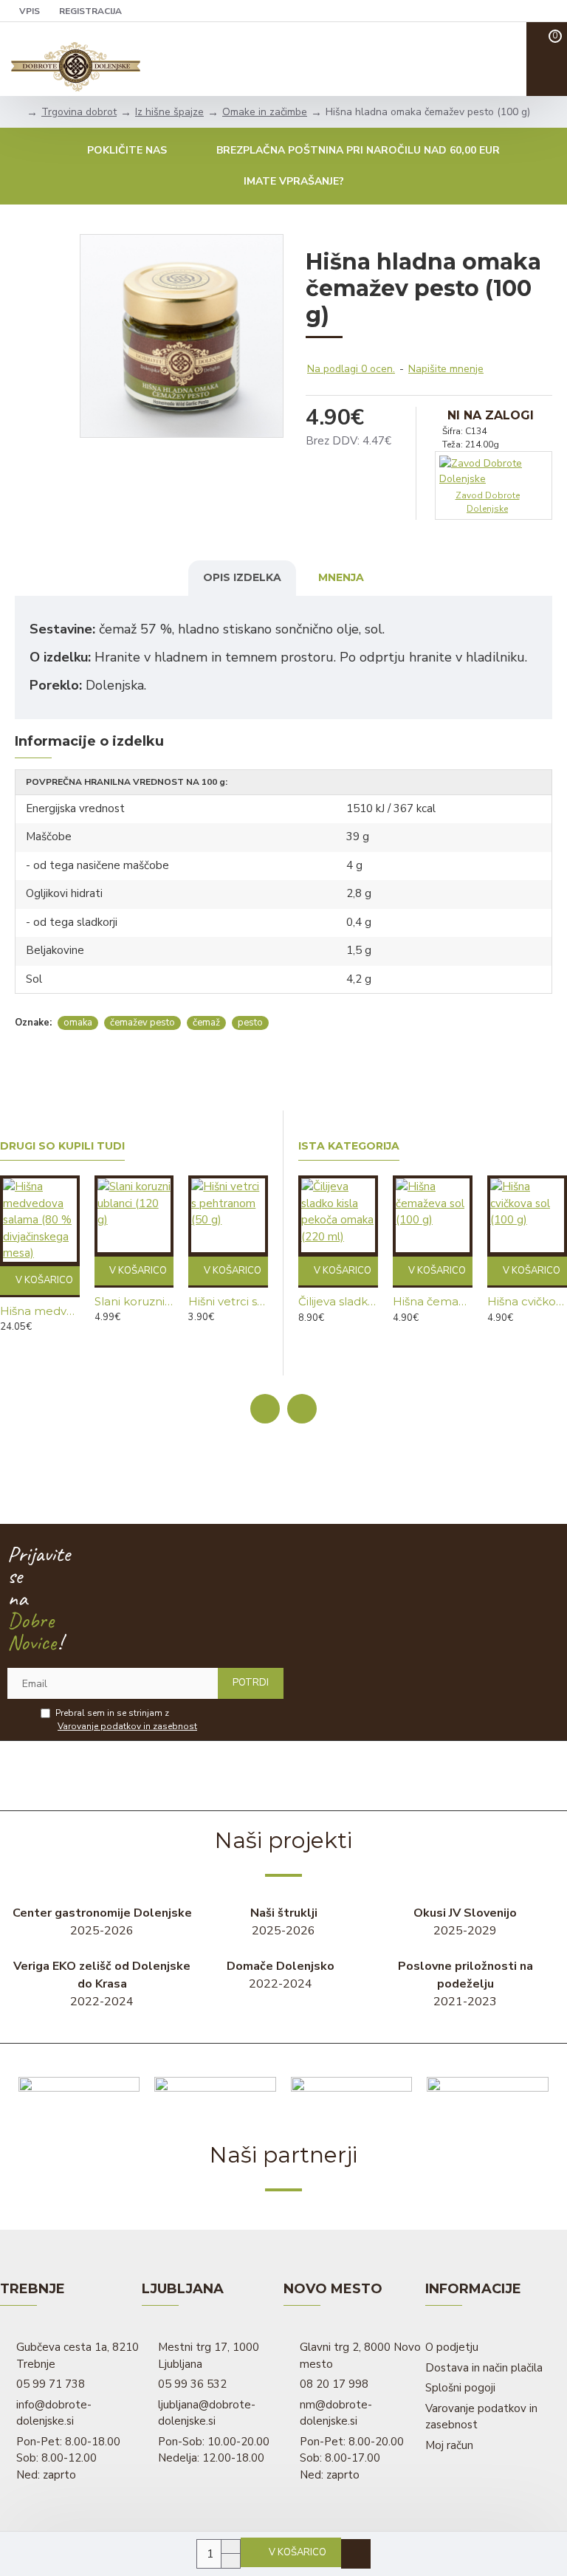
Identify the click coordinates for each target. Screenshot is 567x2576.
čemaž (206, 1023)
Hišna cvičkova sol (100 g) (527, 1301)
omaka (78, 1023)
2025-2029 (465, 1922)
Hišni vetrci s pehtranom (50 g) (228, 1301)
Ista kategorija (349, 1146)
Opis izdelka (242, 577)
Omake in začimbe (265, 112)
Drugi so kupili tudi (62, 1146)
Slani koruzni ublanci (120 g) (134, 1301)
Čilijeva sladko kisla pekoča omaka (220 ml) (338, 1301)
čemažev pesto (142, 1023)
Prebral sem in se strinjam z (126, 1720)
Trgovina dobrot (79, 112)
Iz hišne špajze (169, 112)
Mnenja (341, 577)
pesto (250, 1023)
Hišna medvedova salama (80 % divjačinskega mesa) (40, 1311)
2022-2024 (102, 1984)
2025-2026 (102, 1922)
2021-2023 (465, 1984)
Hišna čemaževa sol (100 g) (433, 1301)
